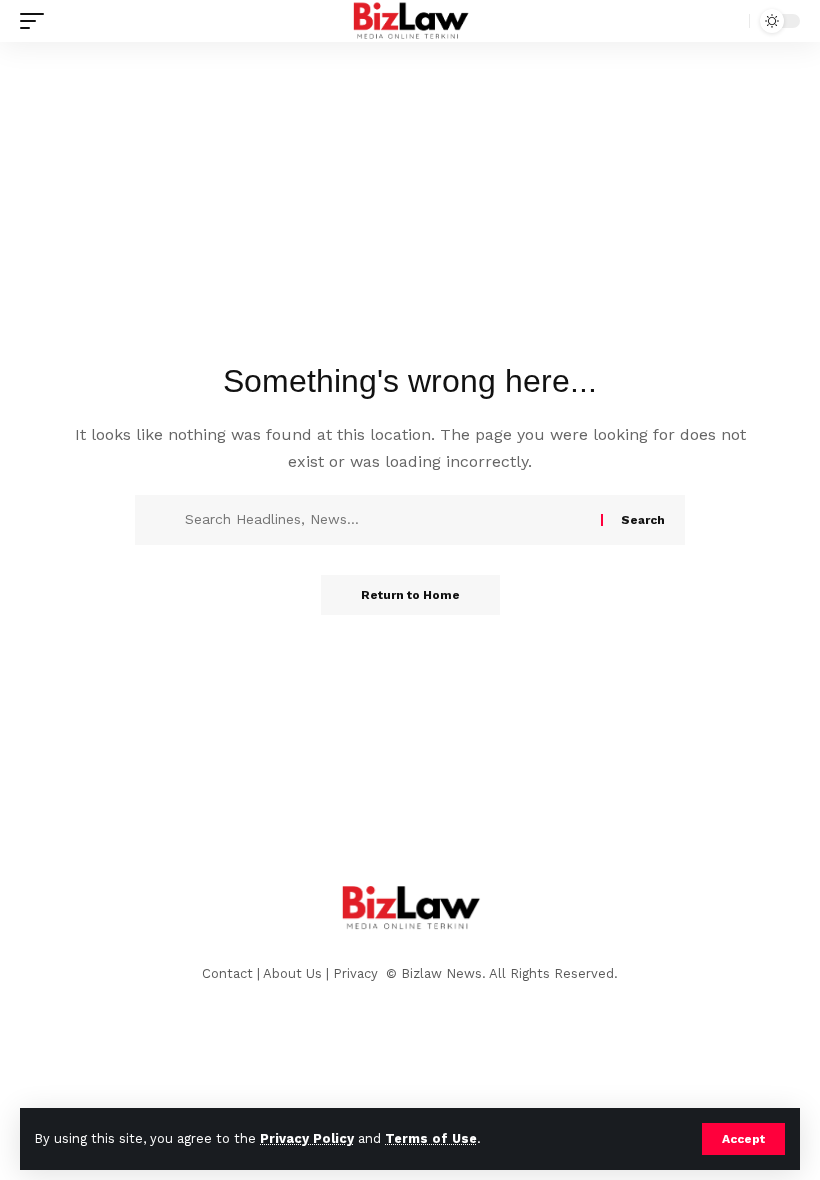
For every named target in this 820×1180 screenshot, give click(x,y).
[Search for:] (385, 520)
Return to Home (410, 595)
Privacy (357, 973)
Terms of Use (431, 1138)
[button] (743, 1139)
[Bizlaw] (410, 21)
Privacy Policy (307, 1138)
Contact (227, 973)
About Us (292, 973)
